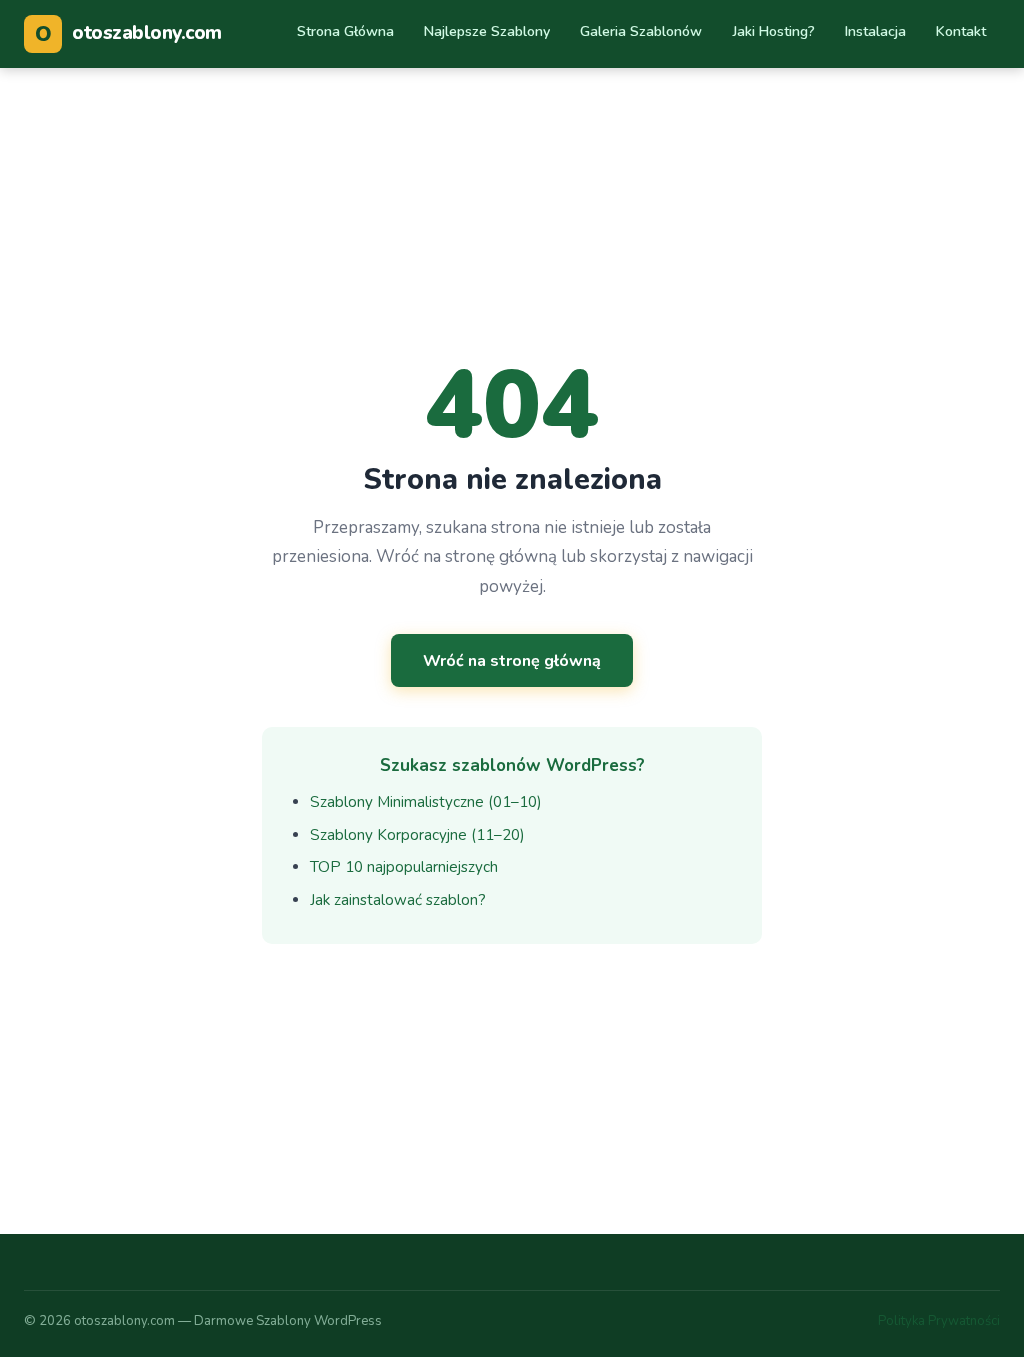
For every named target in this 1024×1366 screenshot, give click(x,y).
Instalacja (875, 31)
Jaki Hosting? (774, 31)
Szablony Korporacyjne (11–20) (417, 835)
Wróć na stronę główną (512, 661)
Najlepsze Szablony (487, 31)
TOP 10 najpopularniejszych (404, 867)
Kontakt (961, 31)
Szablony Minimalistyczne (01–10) (426, 802)
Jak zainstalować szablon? (398, 900)
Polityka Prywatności (939, 1321)
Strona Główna (345, 31)
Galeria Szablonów (641, 31)
